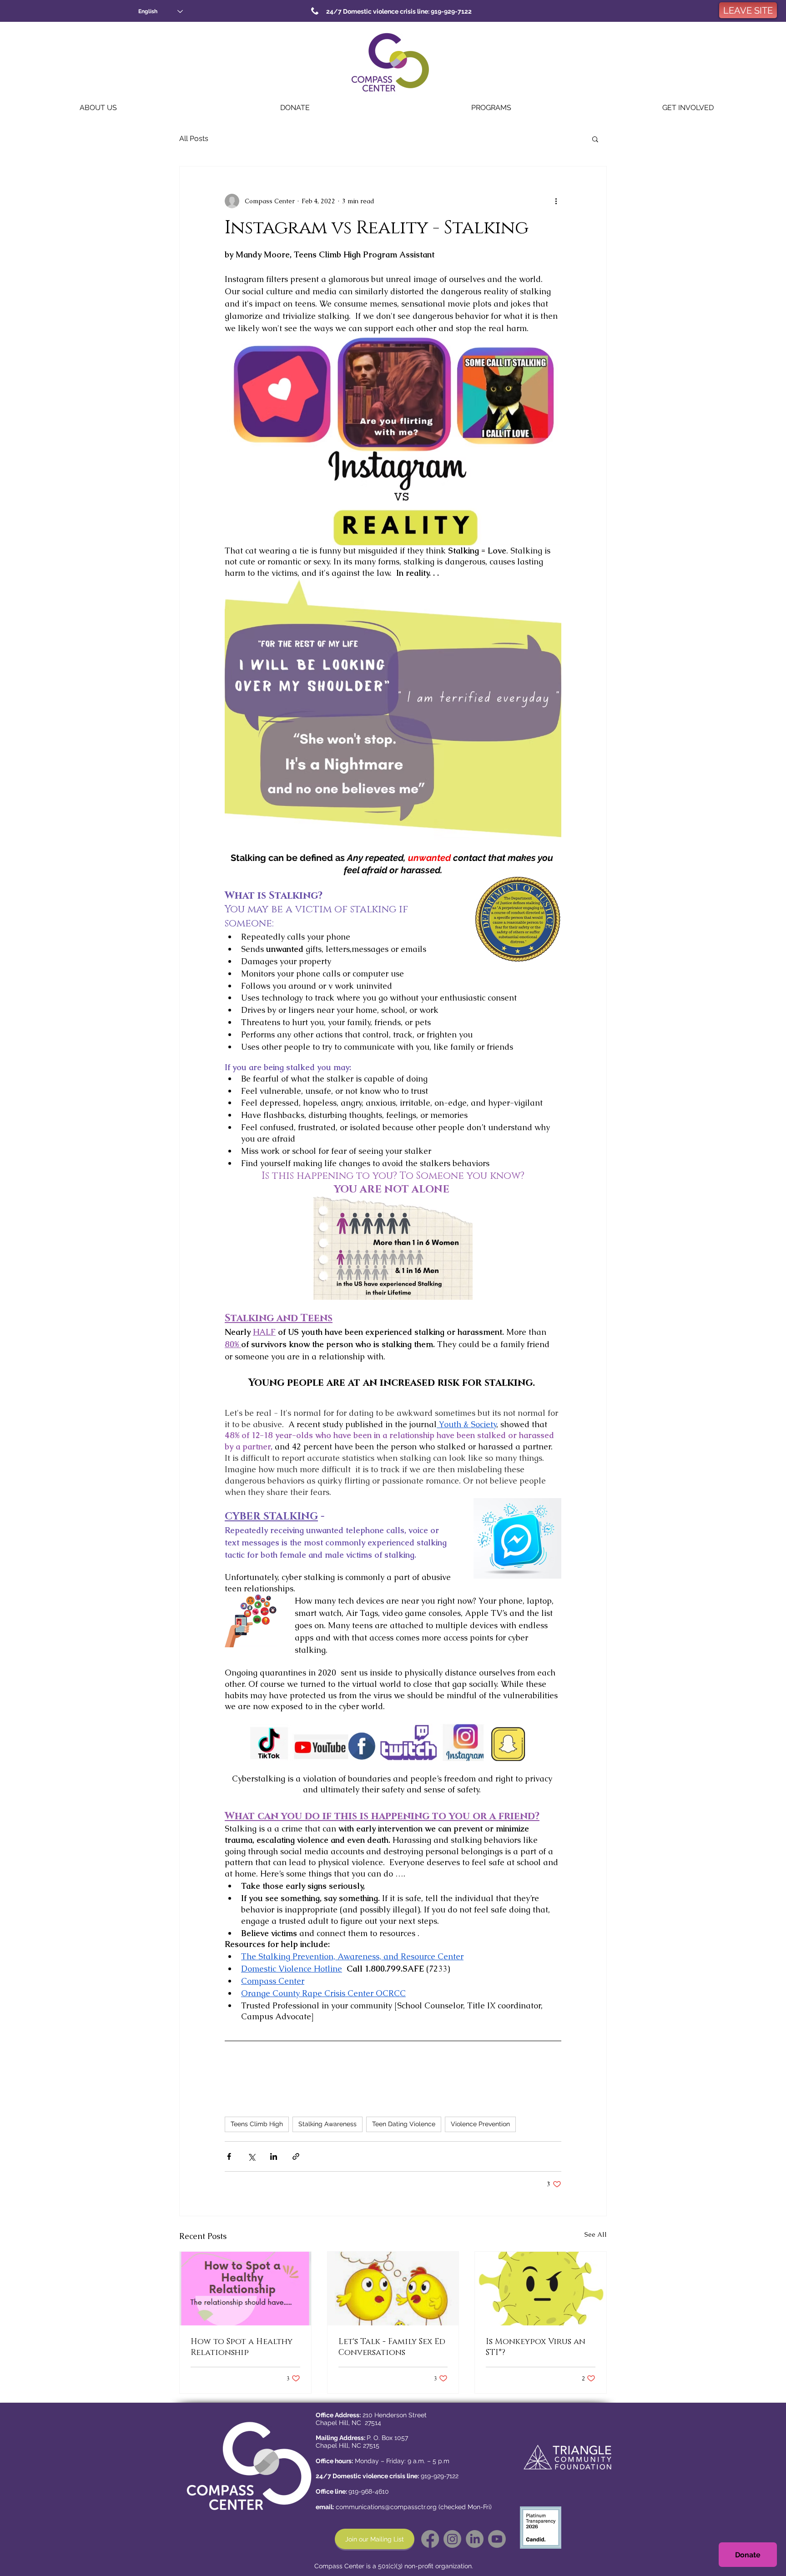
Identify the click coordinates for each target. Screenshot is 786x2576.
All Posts (194, 138)
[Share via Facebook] (229, 2156)
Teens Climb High (257, 2124)
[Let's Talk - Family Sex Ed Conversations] (393, 2289)
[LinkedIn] (475, 2539)
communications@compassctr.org (386, 2507)
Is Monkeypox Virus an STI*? (536, 2347)
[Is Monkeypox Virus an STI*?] (541, 2289)
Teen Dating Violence (404, 2124)
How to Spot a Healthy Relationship (242, 2347)
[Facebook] (430, 2539)
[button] (98, 108)
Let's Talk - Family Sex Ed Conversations (392, 2347)
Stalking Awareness (327, 2124)
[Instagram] (452, 2539)
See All (596, 2234)
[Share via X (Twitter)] (251, 2156)
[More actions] (556, 201)
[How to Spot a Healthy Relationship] (245, 2289)
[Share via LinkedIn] (274, 2156)
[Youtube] (497, 2539)
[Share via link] (296, 2156)
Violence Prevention (480, 2124)
